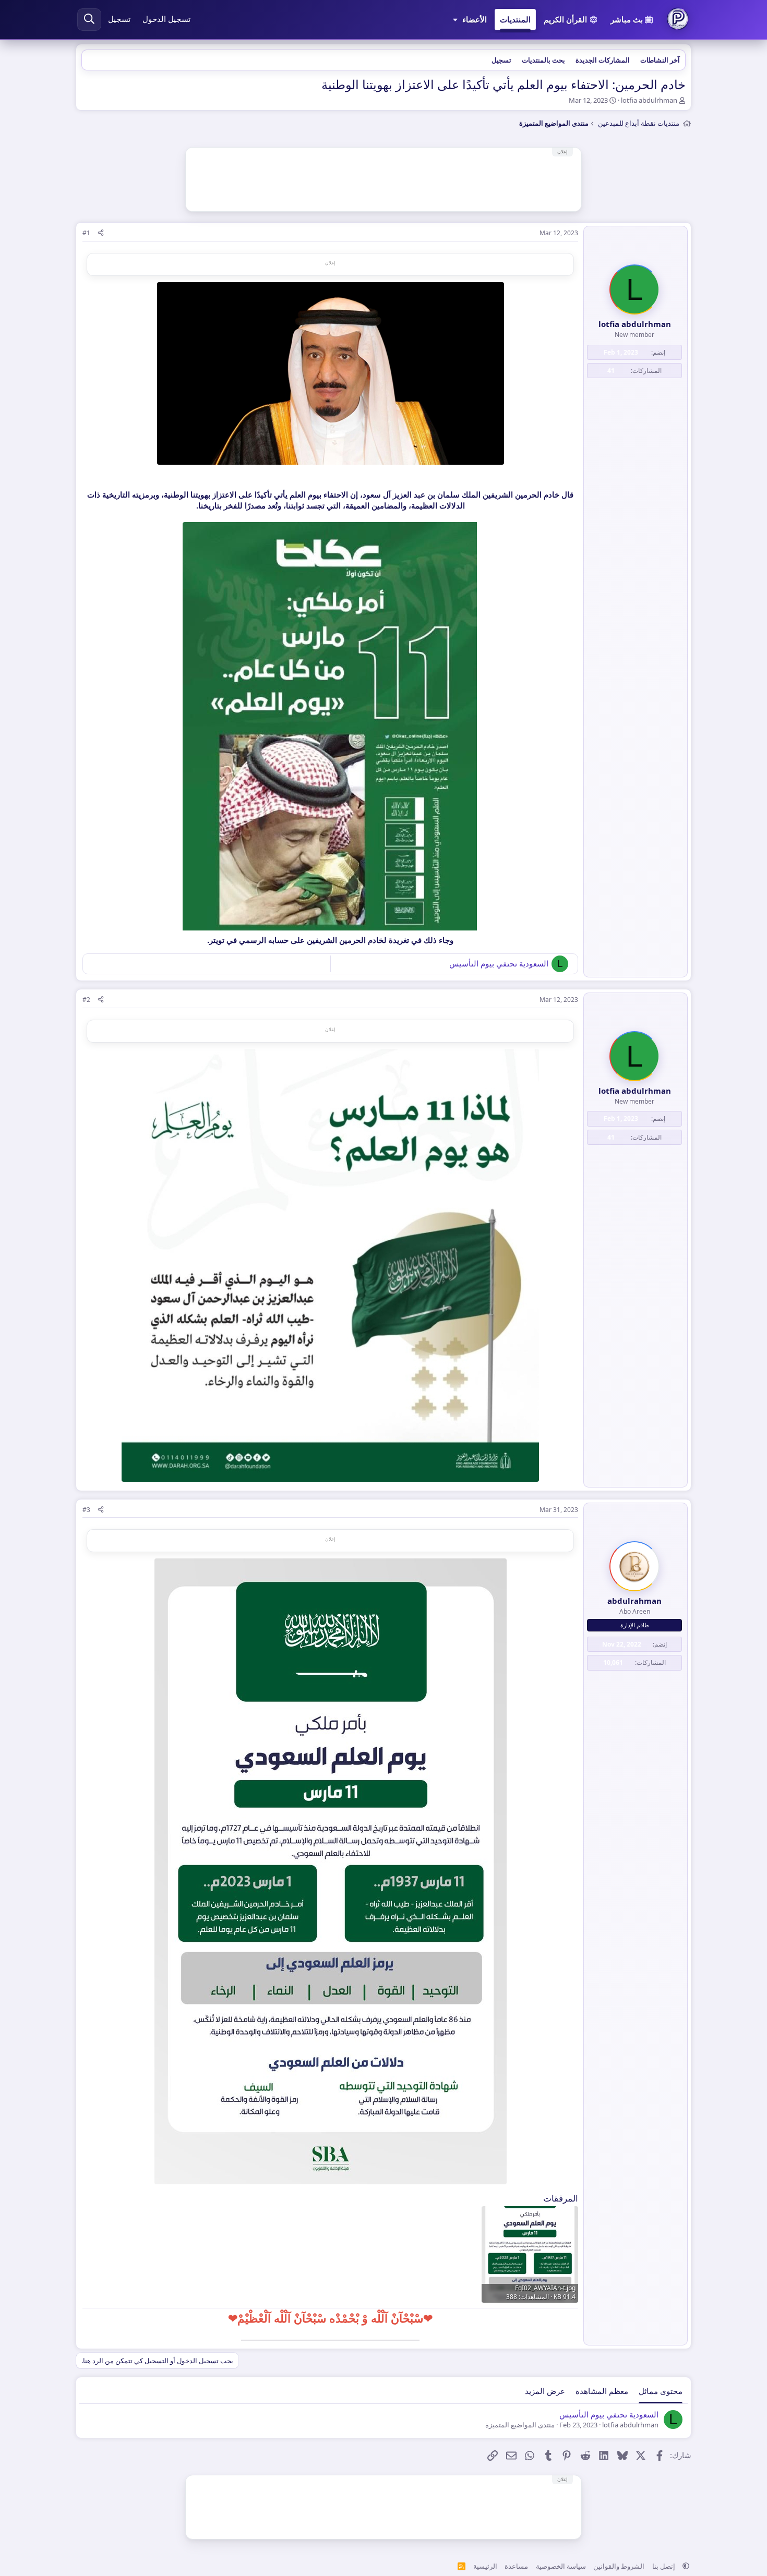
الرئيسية (485, 2566)
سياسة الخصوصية (561, 2566)
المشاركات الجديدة (603, 60)
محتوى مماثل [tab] (661, 2391)
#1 (86, 233)
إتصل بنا (664, 2566)
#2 (86, 1000)
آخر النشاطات (660, 60)
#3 (86, 1510)
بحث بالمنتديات (543, 60)
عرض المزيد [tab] (545, 2391)
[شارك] (101, 233)
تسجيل (501, 60)
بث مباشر (627, 19)
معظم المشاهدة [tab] (602, 2391)
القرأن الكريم (565, 19)
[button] (455, 20)
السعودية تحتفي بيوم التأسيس (499, 963)
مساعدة (516, 2566)
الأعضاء (475, 19)
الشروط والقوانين (619, 2566)
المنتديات (515, 19)
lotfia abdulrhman (649, 100)
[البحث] (89, 20)
